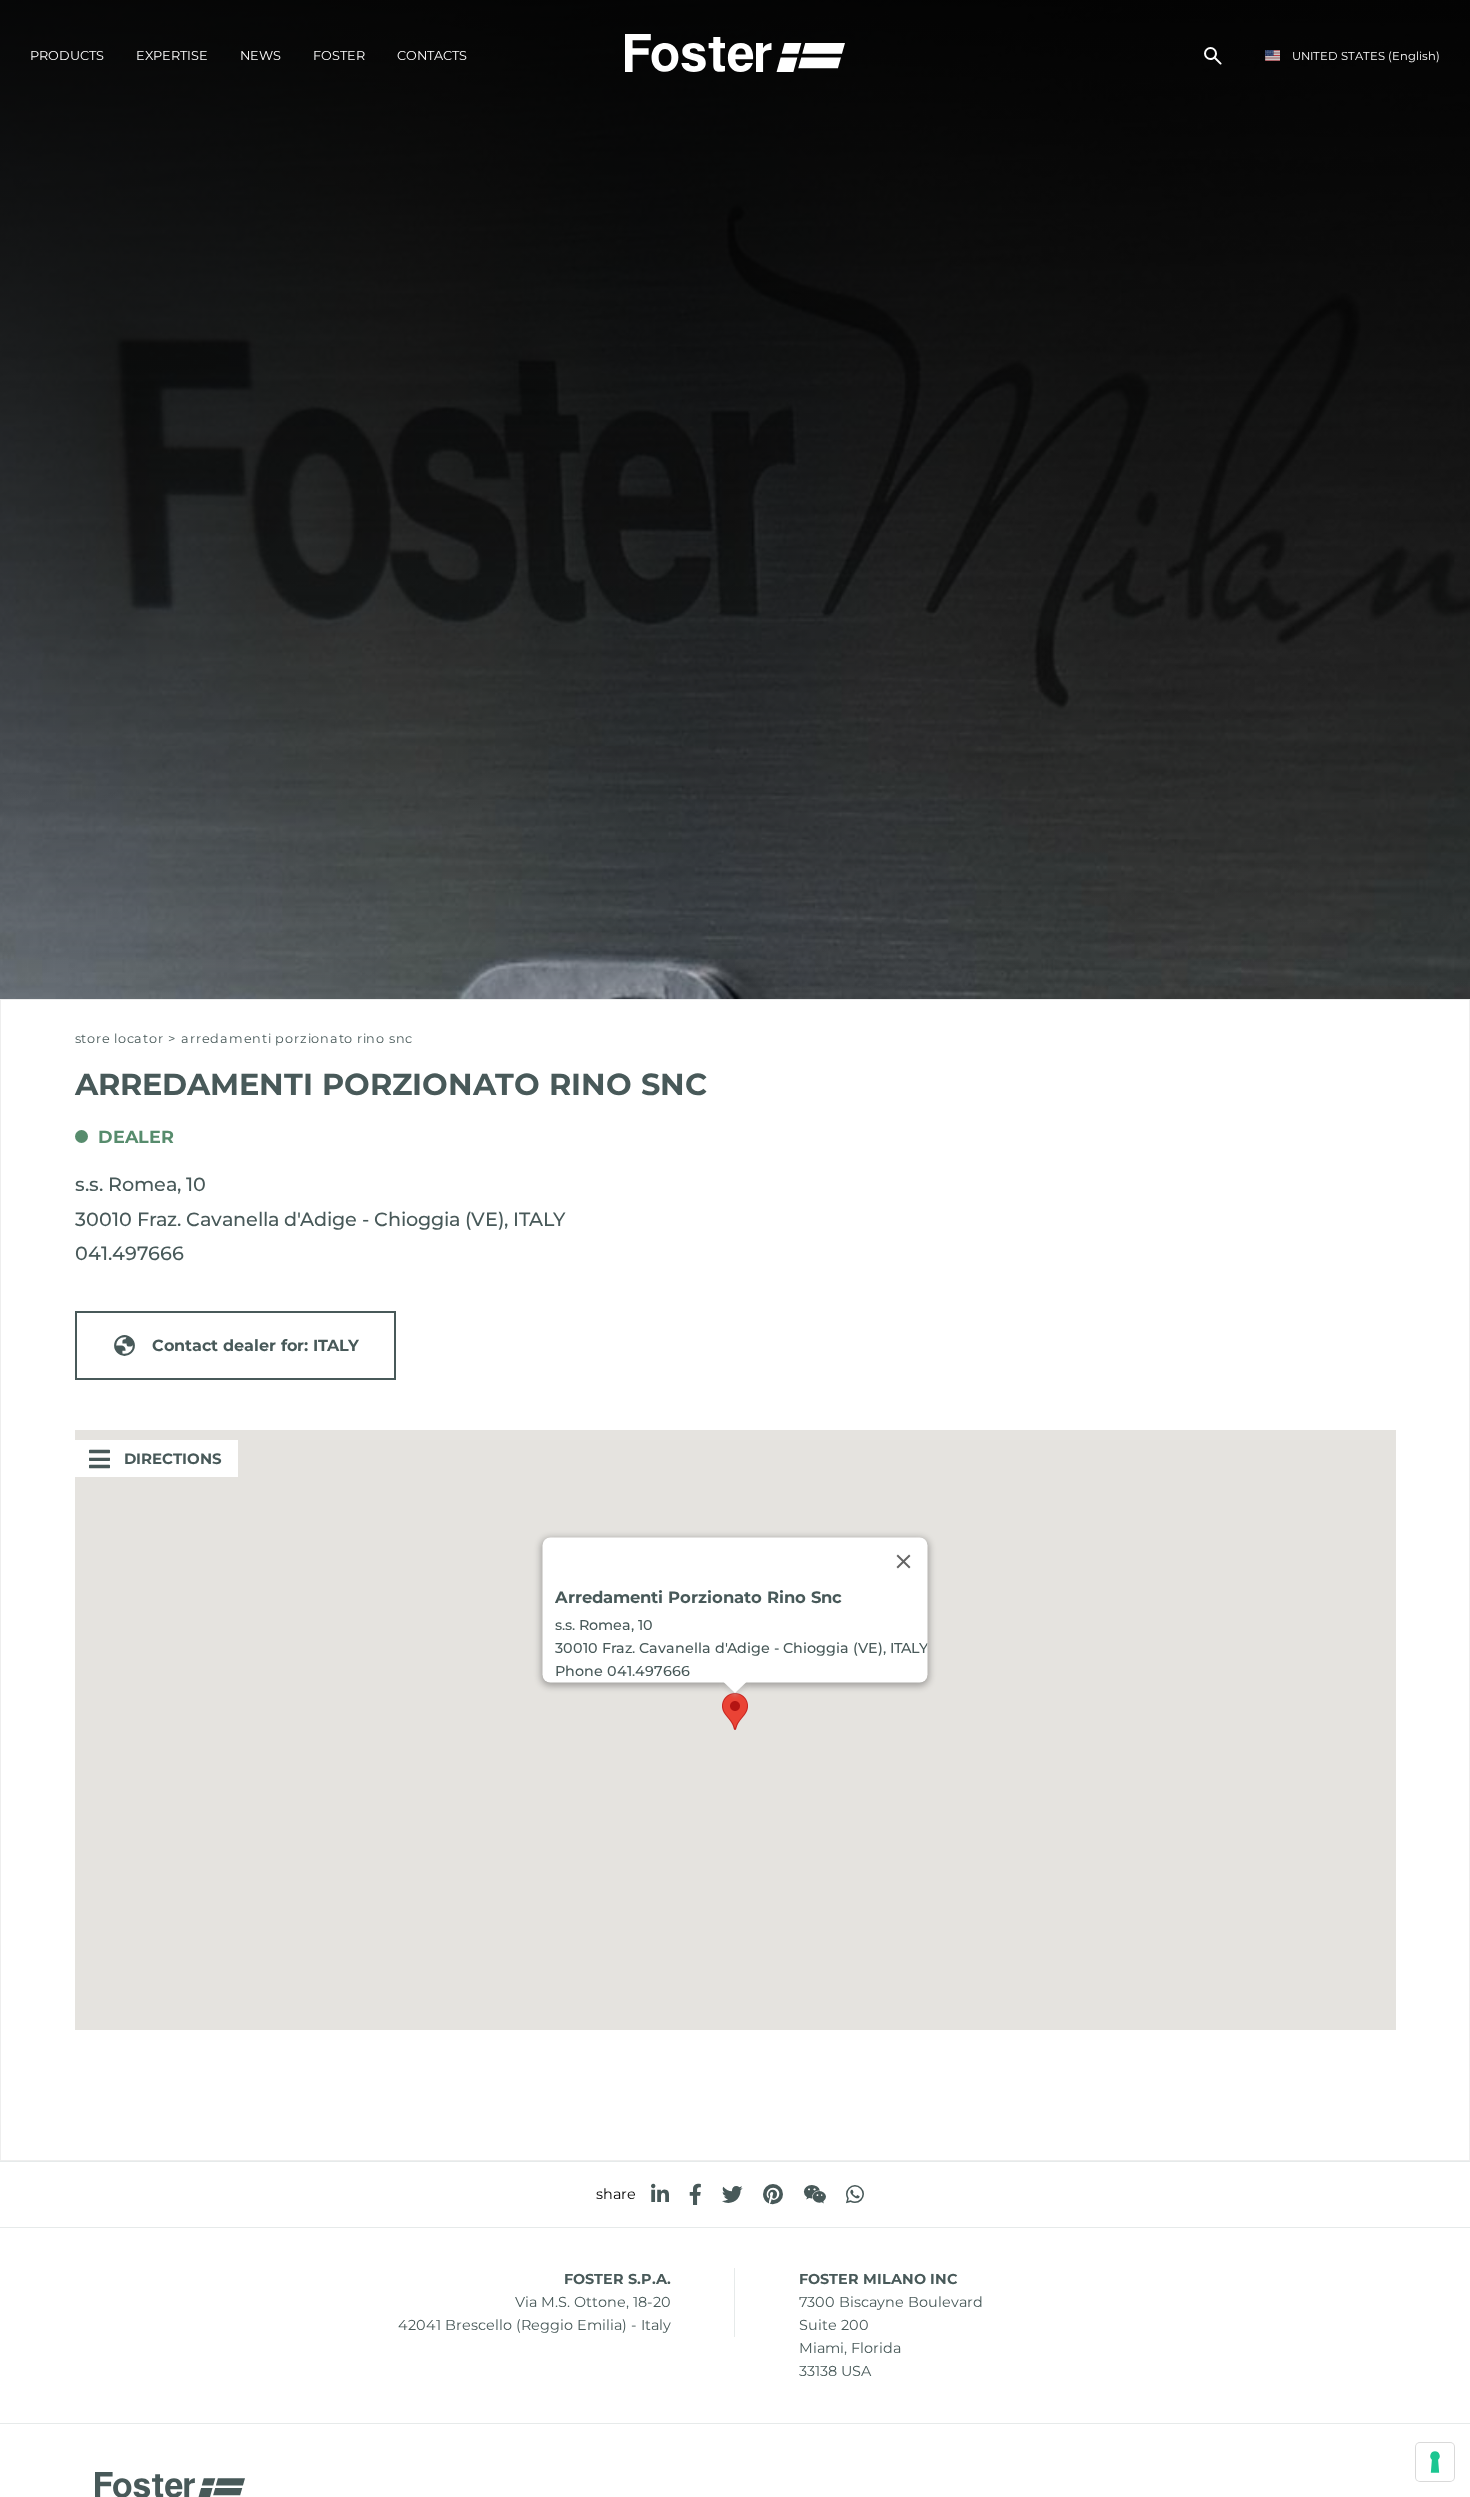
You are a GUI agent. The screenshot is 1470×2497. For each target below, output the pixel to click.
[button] (735, 1711)
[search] (1213, 56)
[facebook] (695, 2194)
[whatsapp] (855, 2194)
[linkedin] (660, 2194)
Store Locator (119, 1038)
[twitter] (732, 2194)
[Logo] (735, 51)
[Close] (904, 1561)
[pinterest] (773, 2194)
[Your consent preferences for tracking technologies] (1435, 2462)
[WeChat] (814, 2194)
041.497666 (129, 1253)
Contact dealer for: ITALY (255, 1345)
